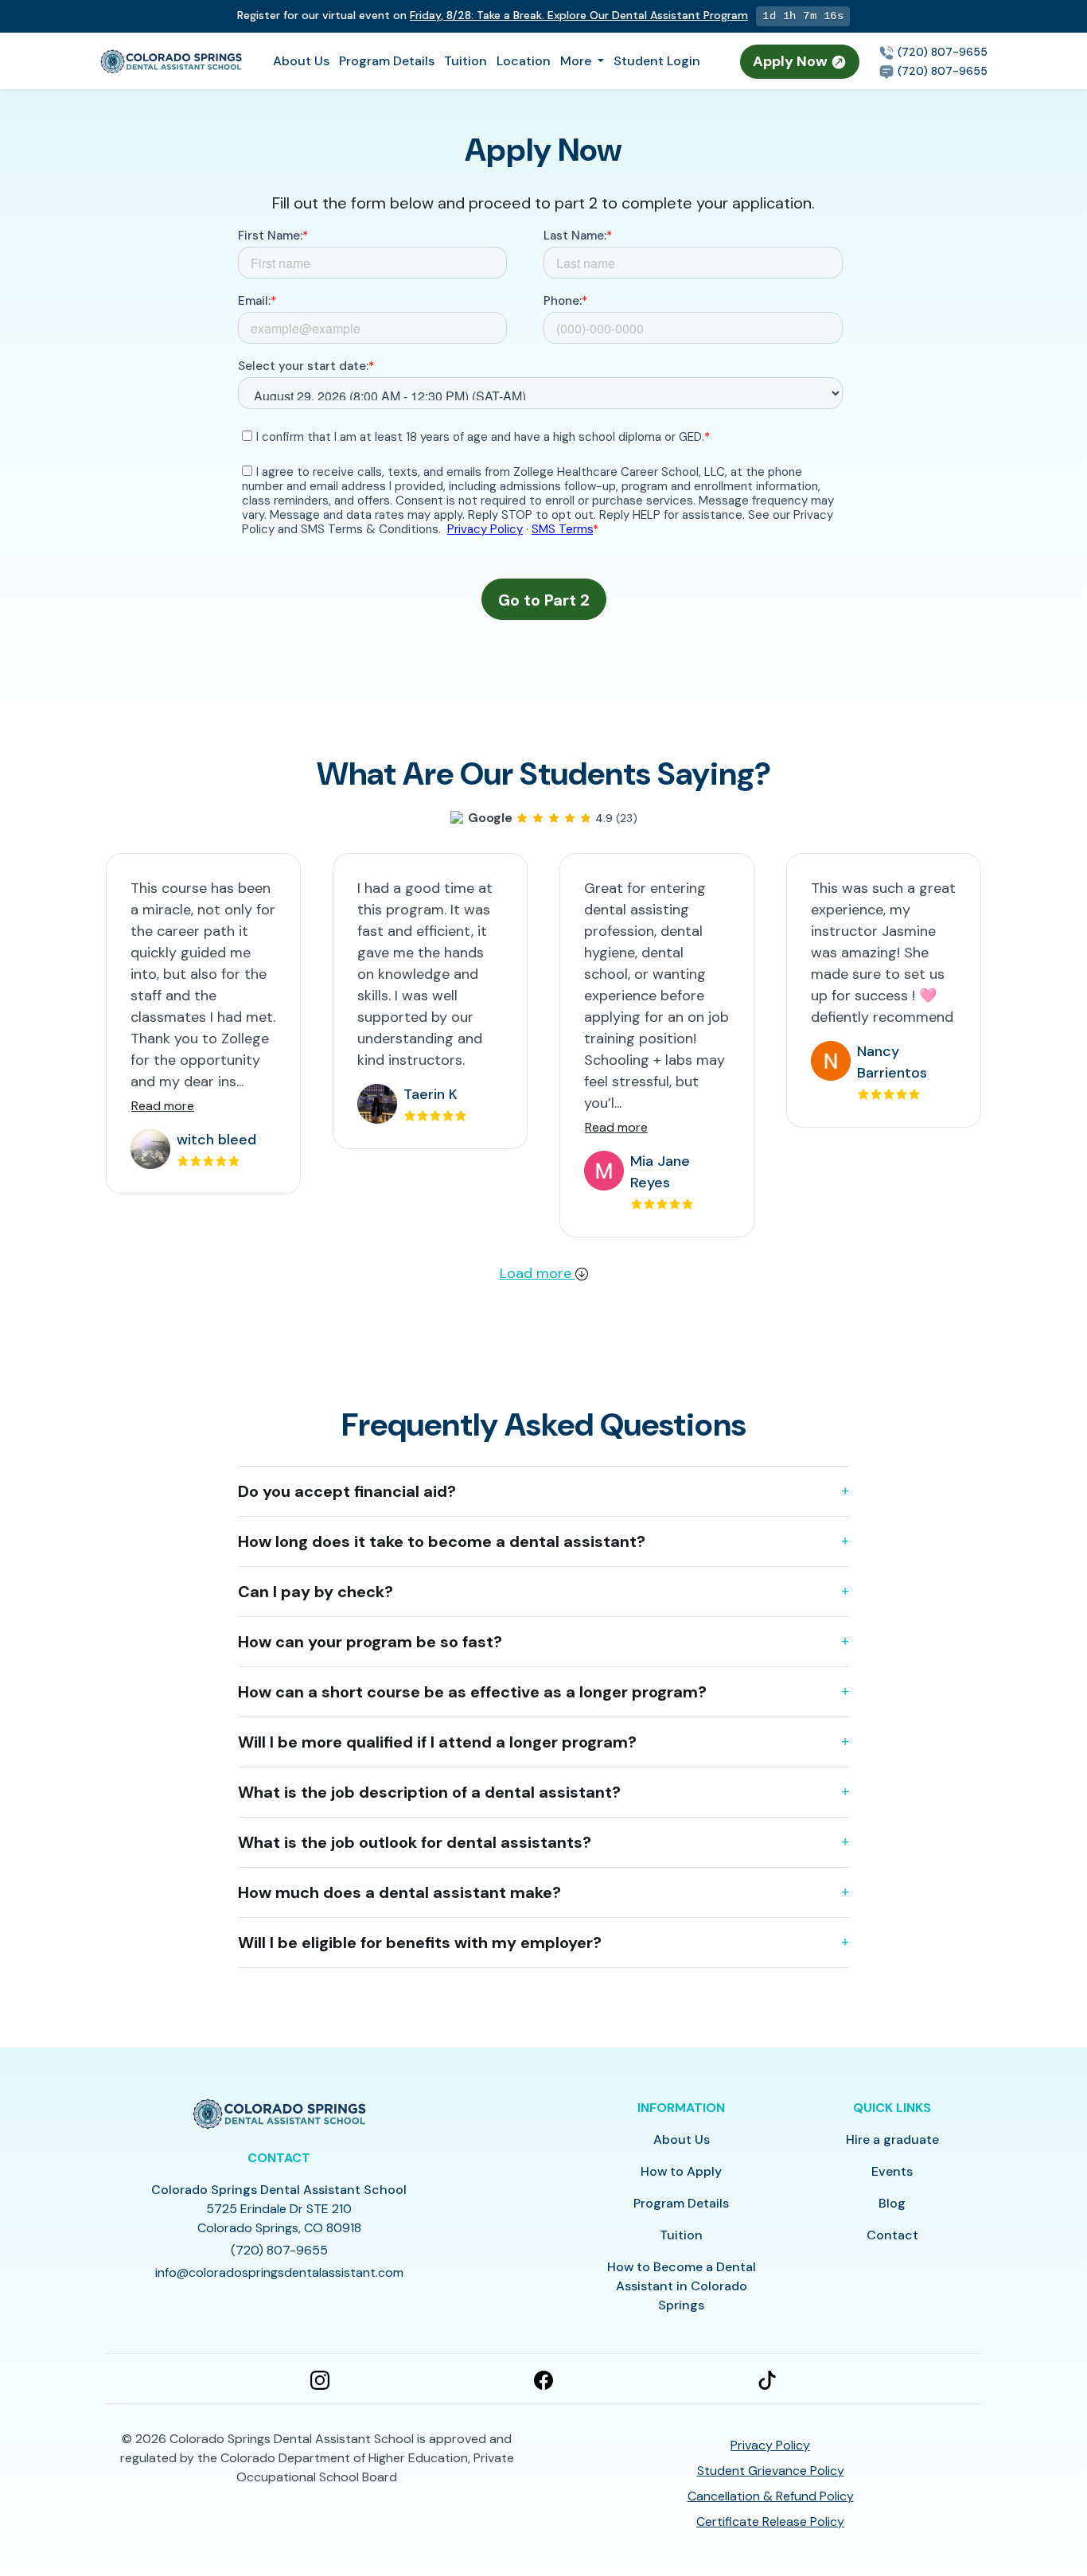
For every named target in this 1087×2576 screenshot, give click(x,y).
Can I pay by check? (316, 1592)
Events (892, 2171)
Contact (892, 2235)
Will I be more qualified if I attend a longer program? (437, 1742)
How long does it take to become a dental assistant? (442, 1541)
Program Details (387, 61)
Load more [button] (538, 1273)
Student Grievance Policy (771, 2471)
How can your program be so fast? (370, 1642)
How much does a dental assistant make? (399, 1892)
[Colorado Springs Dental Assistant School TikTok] (767, 2379)
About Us (301, 61)
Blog (892, 2203)
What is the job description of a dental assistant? (429, 1792)
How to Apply (681, 2171)
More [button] (577, 61)
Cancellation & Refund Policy (771, 2496)
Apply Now (792, 61)
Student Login (657, 61)
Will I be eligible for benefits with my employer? (420, 1943)
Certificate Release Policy (770, 2521)
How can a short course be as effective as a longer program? (472, 1692)
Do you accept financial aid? (347, 1491)
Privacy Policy (770, 2445)
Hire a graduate (892, 2140)
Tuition (466, 61)
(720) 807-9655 (941, 52)
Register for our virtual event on (493, 15)
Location (524, 61)
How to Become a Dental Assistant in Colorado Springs (682, 2286)
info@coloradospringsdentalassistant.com (279, 2272)
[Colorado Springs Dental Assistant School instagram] (320, 2379)
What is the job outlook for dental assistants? (415, 1842)
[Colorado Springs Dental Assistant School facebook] (543, 2379)
